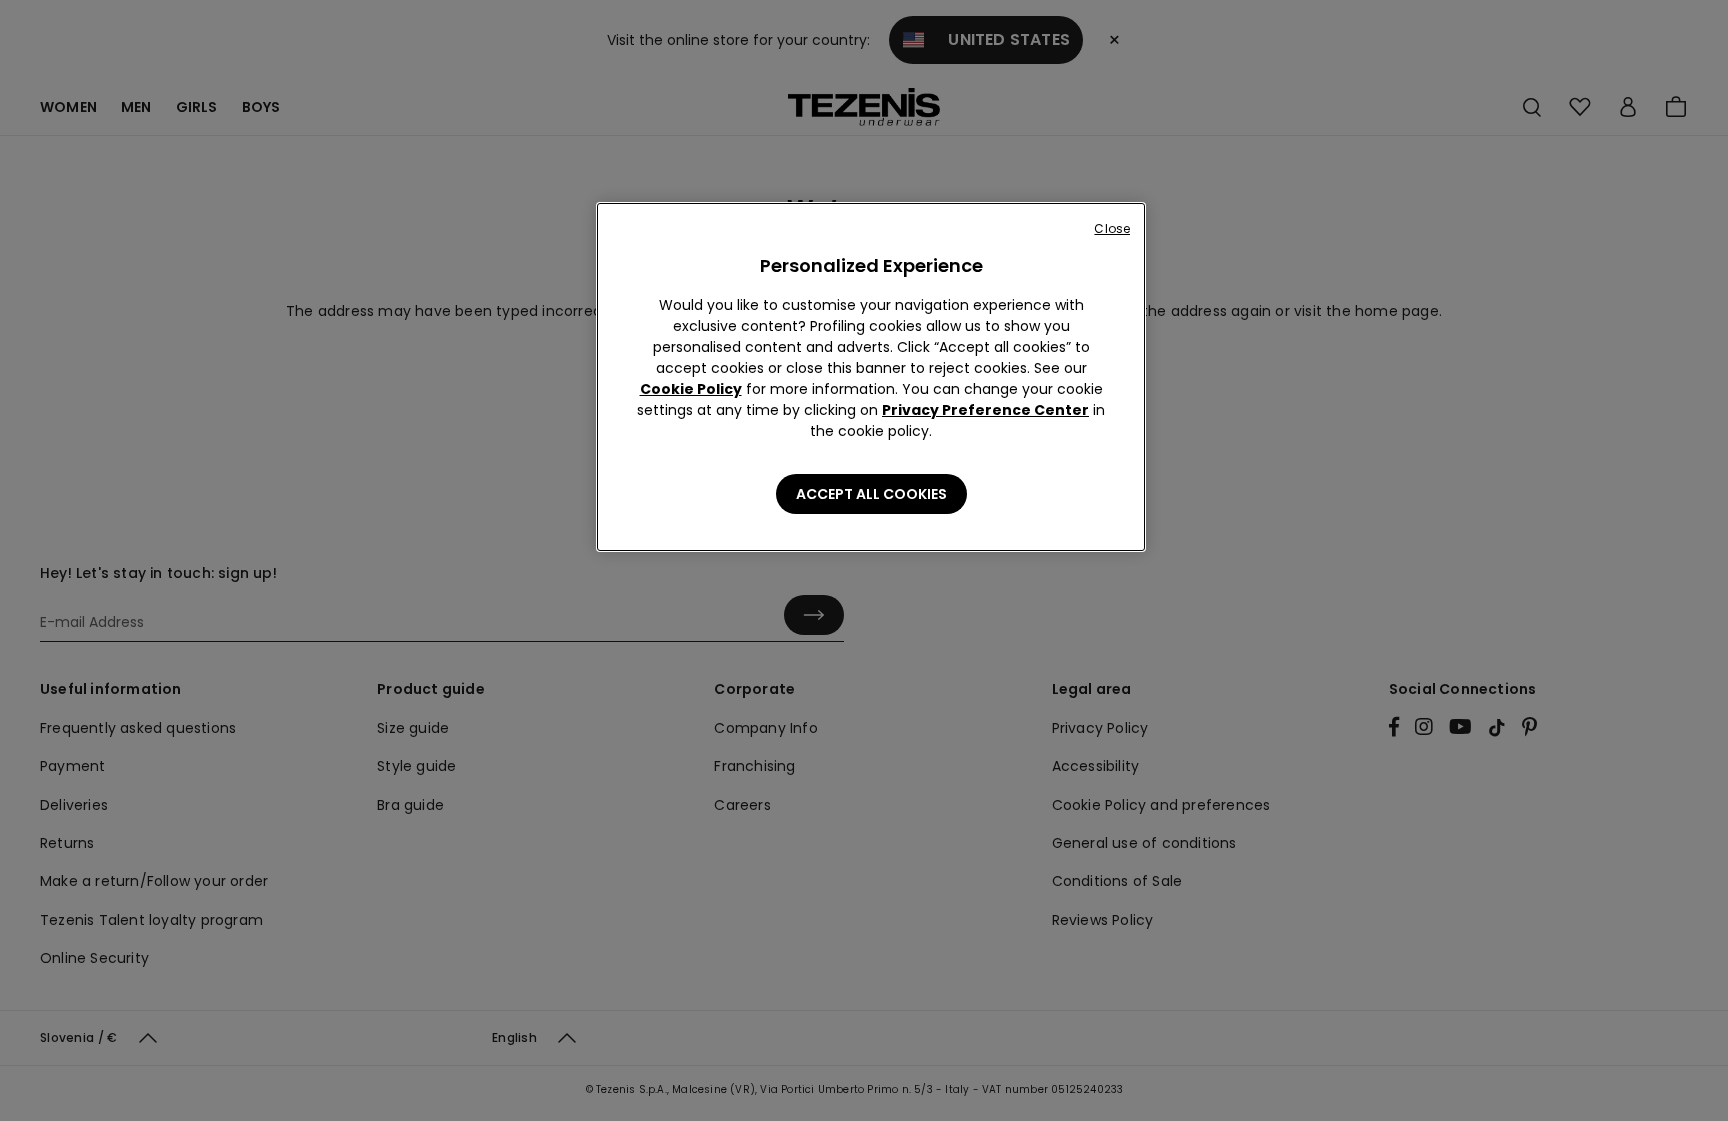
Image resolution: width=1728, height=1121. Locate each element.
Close (1112, 228)
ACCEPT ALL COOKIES (871, 494)
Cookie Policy (691, 389)
